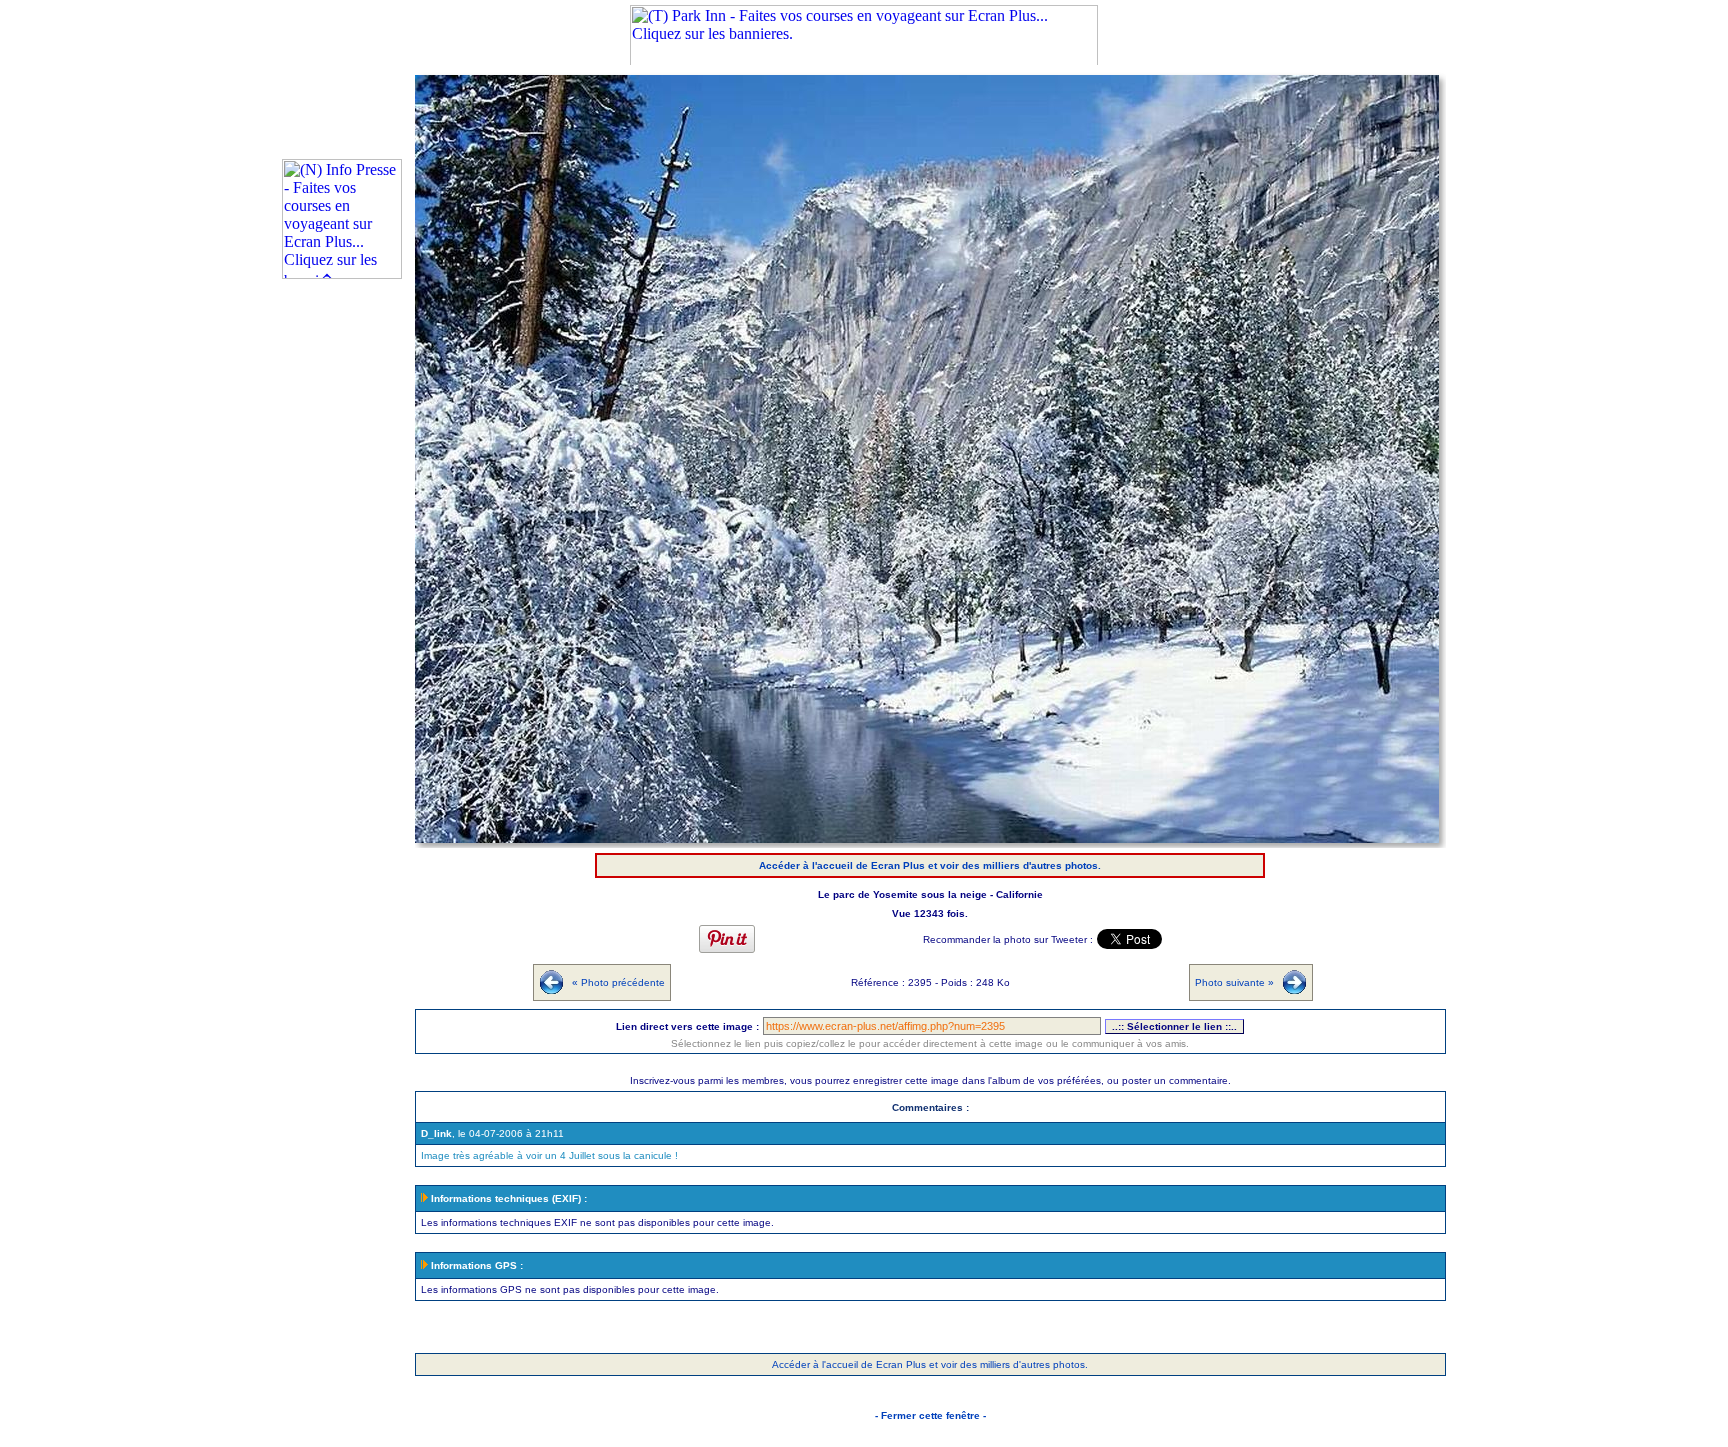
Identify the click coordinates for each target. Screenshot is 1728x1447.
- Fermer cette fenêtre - (930, 1415)
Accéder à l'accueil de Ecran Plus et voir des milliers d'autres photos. (930, 865)
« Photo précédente (618, 982)
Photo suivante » (1234, 982)
